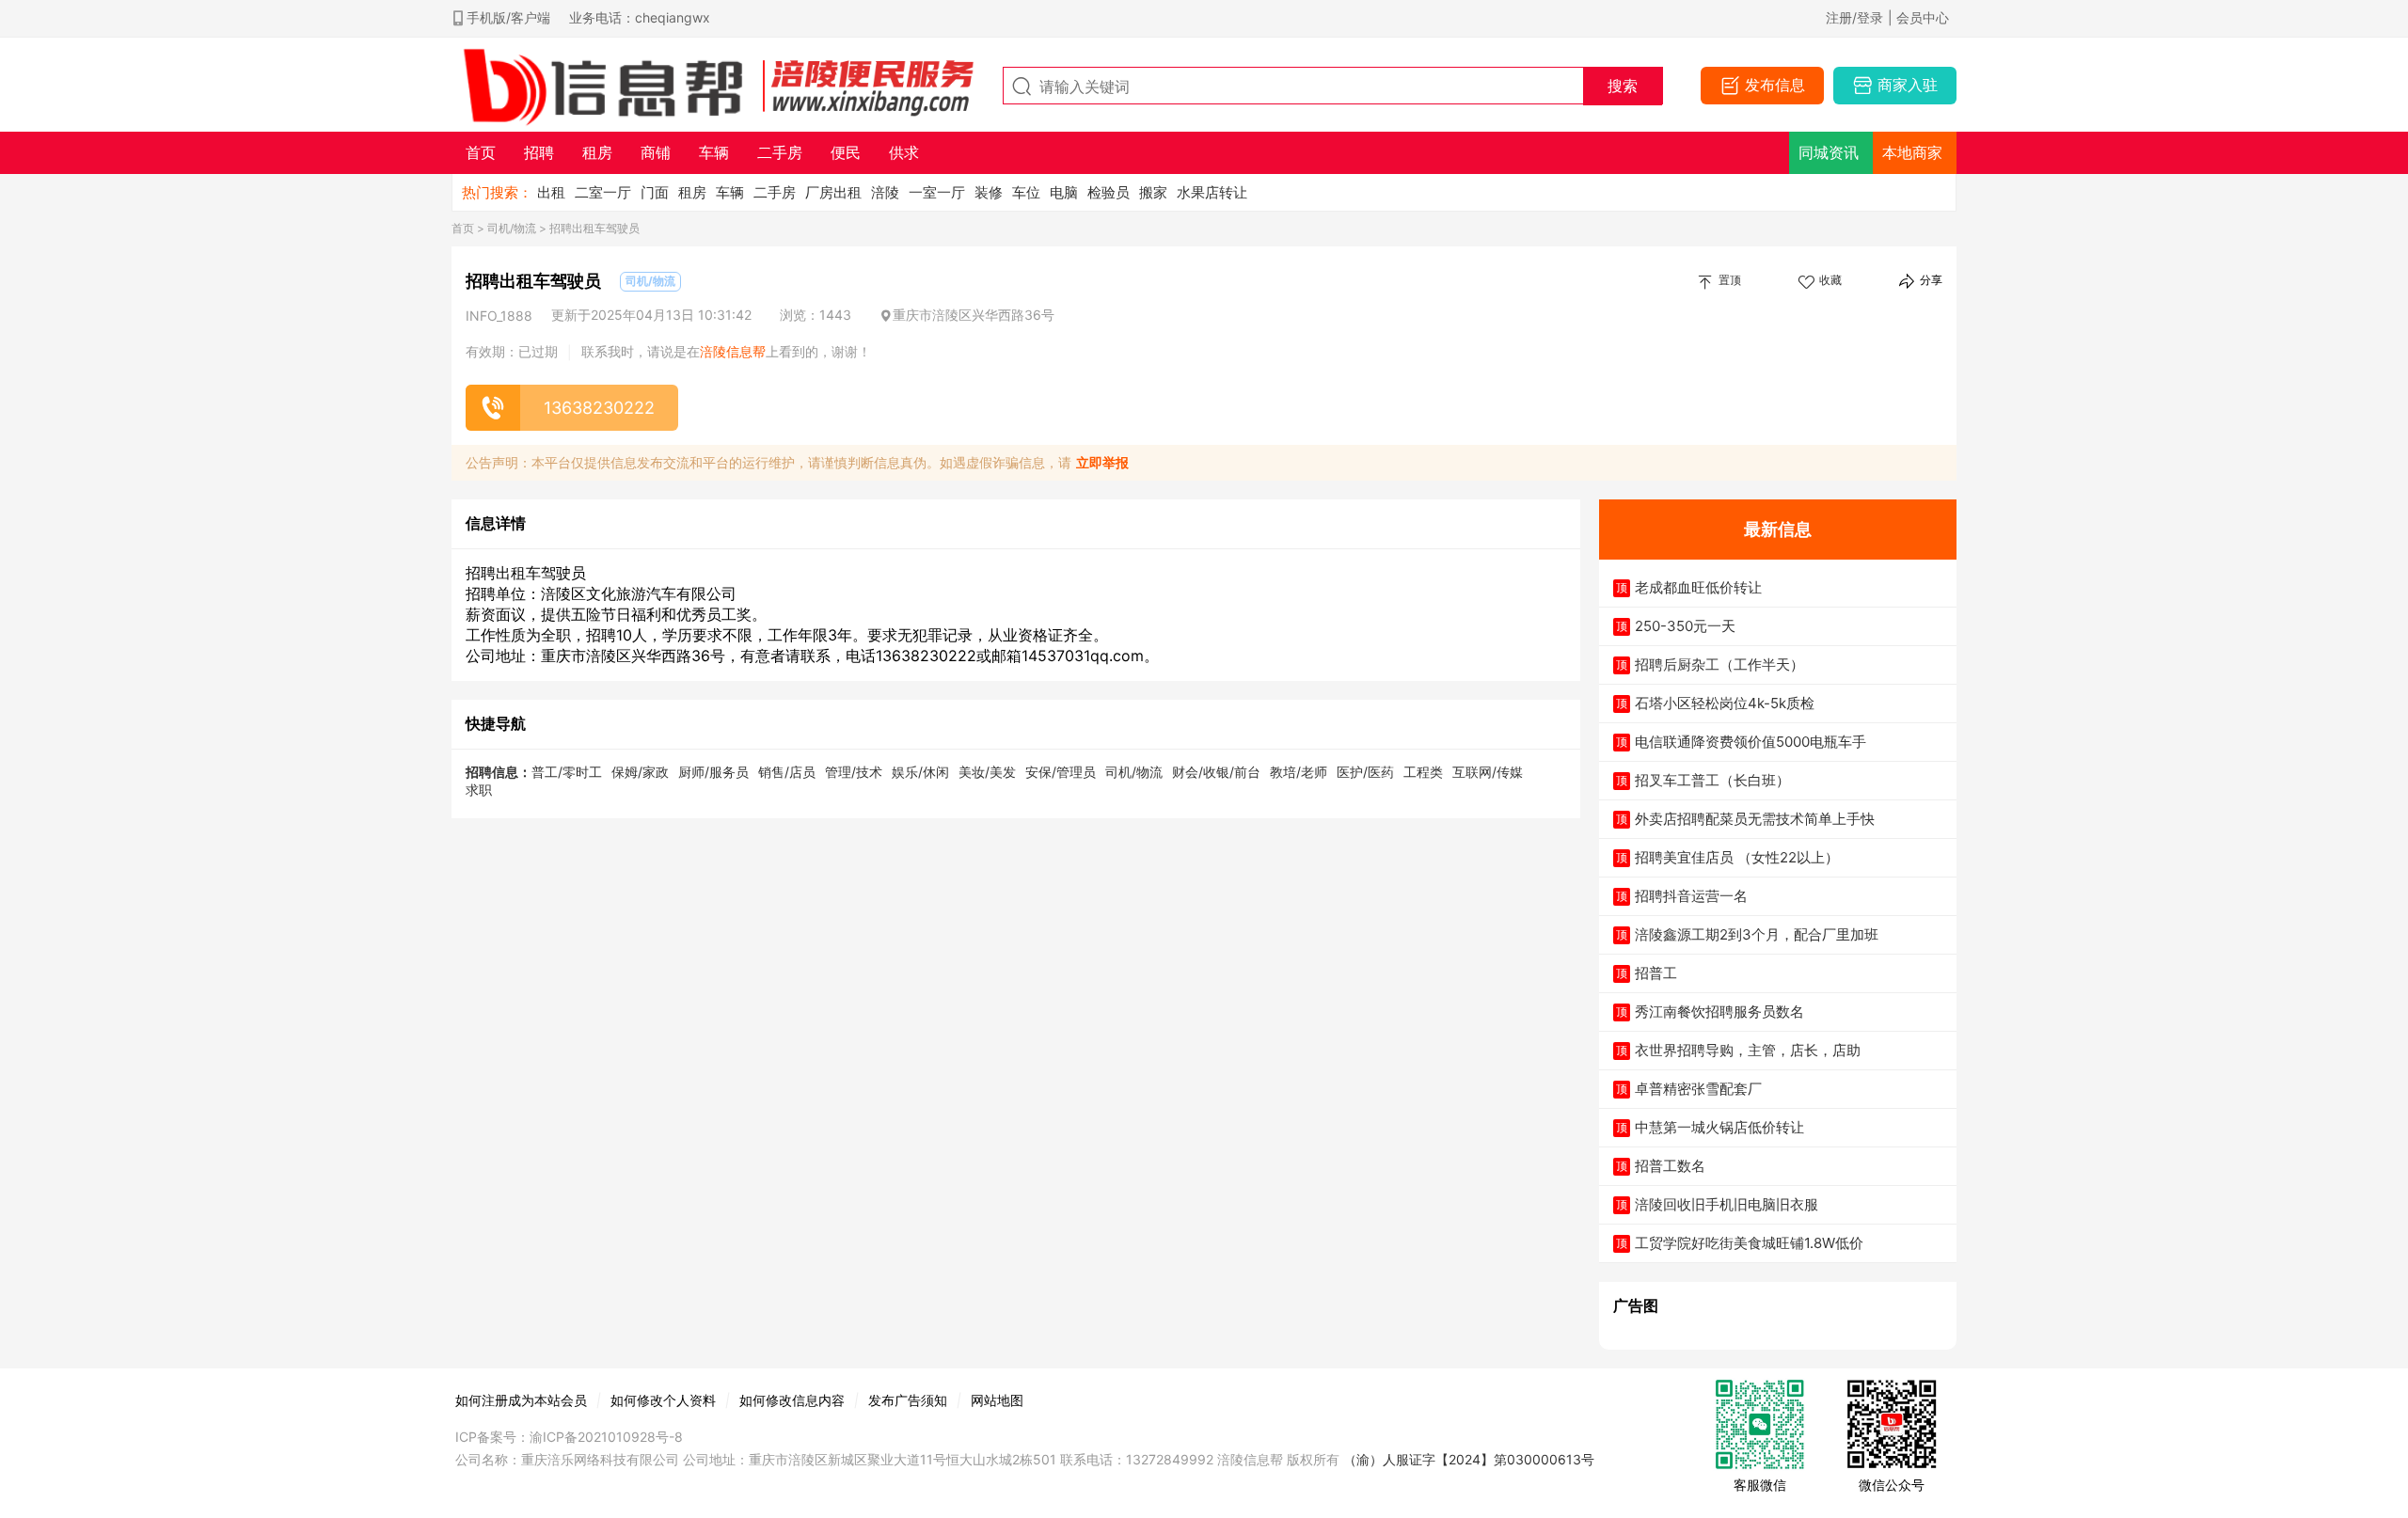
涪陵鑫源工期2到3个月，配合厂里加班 (1757, 934)
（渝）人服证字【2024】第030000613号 (1469, 1459)
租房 (692, 192)
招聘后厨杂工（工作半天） (1719, 664)
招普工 (1656, 973)
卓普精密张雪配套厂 (1698, 1089)
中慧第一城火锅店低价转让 (1719, 1127)
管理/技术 (854, 772)
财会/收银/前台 (1216, 772)
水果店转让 (1212, 192)
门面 (655, 192)
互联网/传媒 (1488, 772)
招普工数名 (1670, 1166)
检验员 (1109, 192)
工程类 (1423, 772)
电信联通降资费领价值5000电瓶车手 (1751, 742)
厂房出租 (833, 192)
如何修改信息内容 (792, 1400)
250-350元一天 (1685, 626)
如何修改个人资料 (663, 1400)
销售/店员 (787, 772)
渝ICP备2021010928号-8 (606, 1437)
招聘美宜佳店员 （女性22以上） (1737, 857)
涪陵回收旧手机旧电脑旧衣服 (1727, 1204)
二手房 (775, 192)
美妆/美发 (987, 772)
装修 (989, 192)
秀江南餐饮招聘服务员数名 (1719, 1012)
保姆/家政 (640, 772)
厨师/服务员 (713, 772)
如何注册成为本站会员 (521, 1400)
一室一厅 (937, 192)
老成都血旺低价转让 (1698, 587)
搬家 (1153, 192)
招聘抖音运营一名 (1691, 896)
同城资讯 (1829, 152)
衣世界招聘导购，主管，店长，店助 (1748, 1050)
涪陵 (885, 192)
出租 (551, 192)
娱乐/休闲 (920, 772)
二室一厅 (603, 192)
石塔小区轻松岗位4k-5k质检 (1725, 703)
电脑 (1064, 192)
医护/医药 (1365, 772)
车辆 (730, 192)
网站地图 (997, 1400)
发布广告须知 (908, 1400)
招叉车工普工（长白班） (1712, 780)
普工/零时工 (567, 772)
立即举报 (1102, 462)
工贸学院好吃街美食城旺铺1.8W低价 (1749, 1243)
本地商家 (1912, 152)
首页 (463, 228)
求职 (479, 790)
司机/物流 (512, 228)
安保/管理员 (1061, 772)
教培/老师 (1299, 772)
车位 (1026, 192)
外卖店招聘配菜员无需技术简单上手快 (1755, 819)
